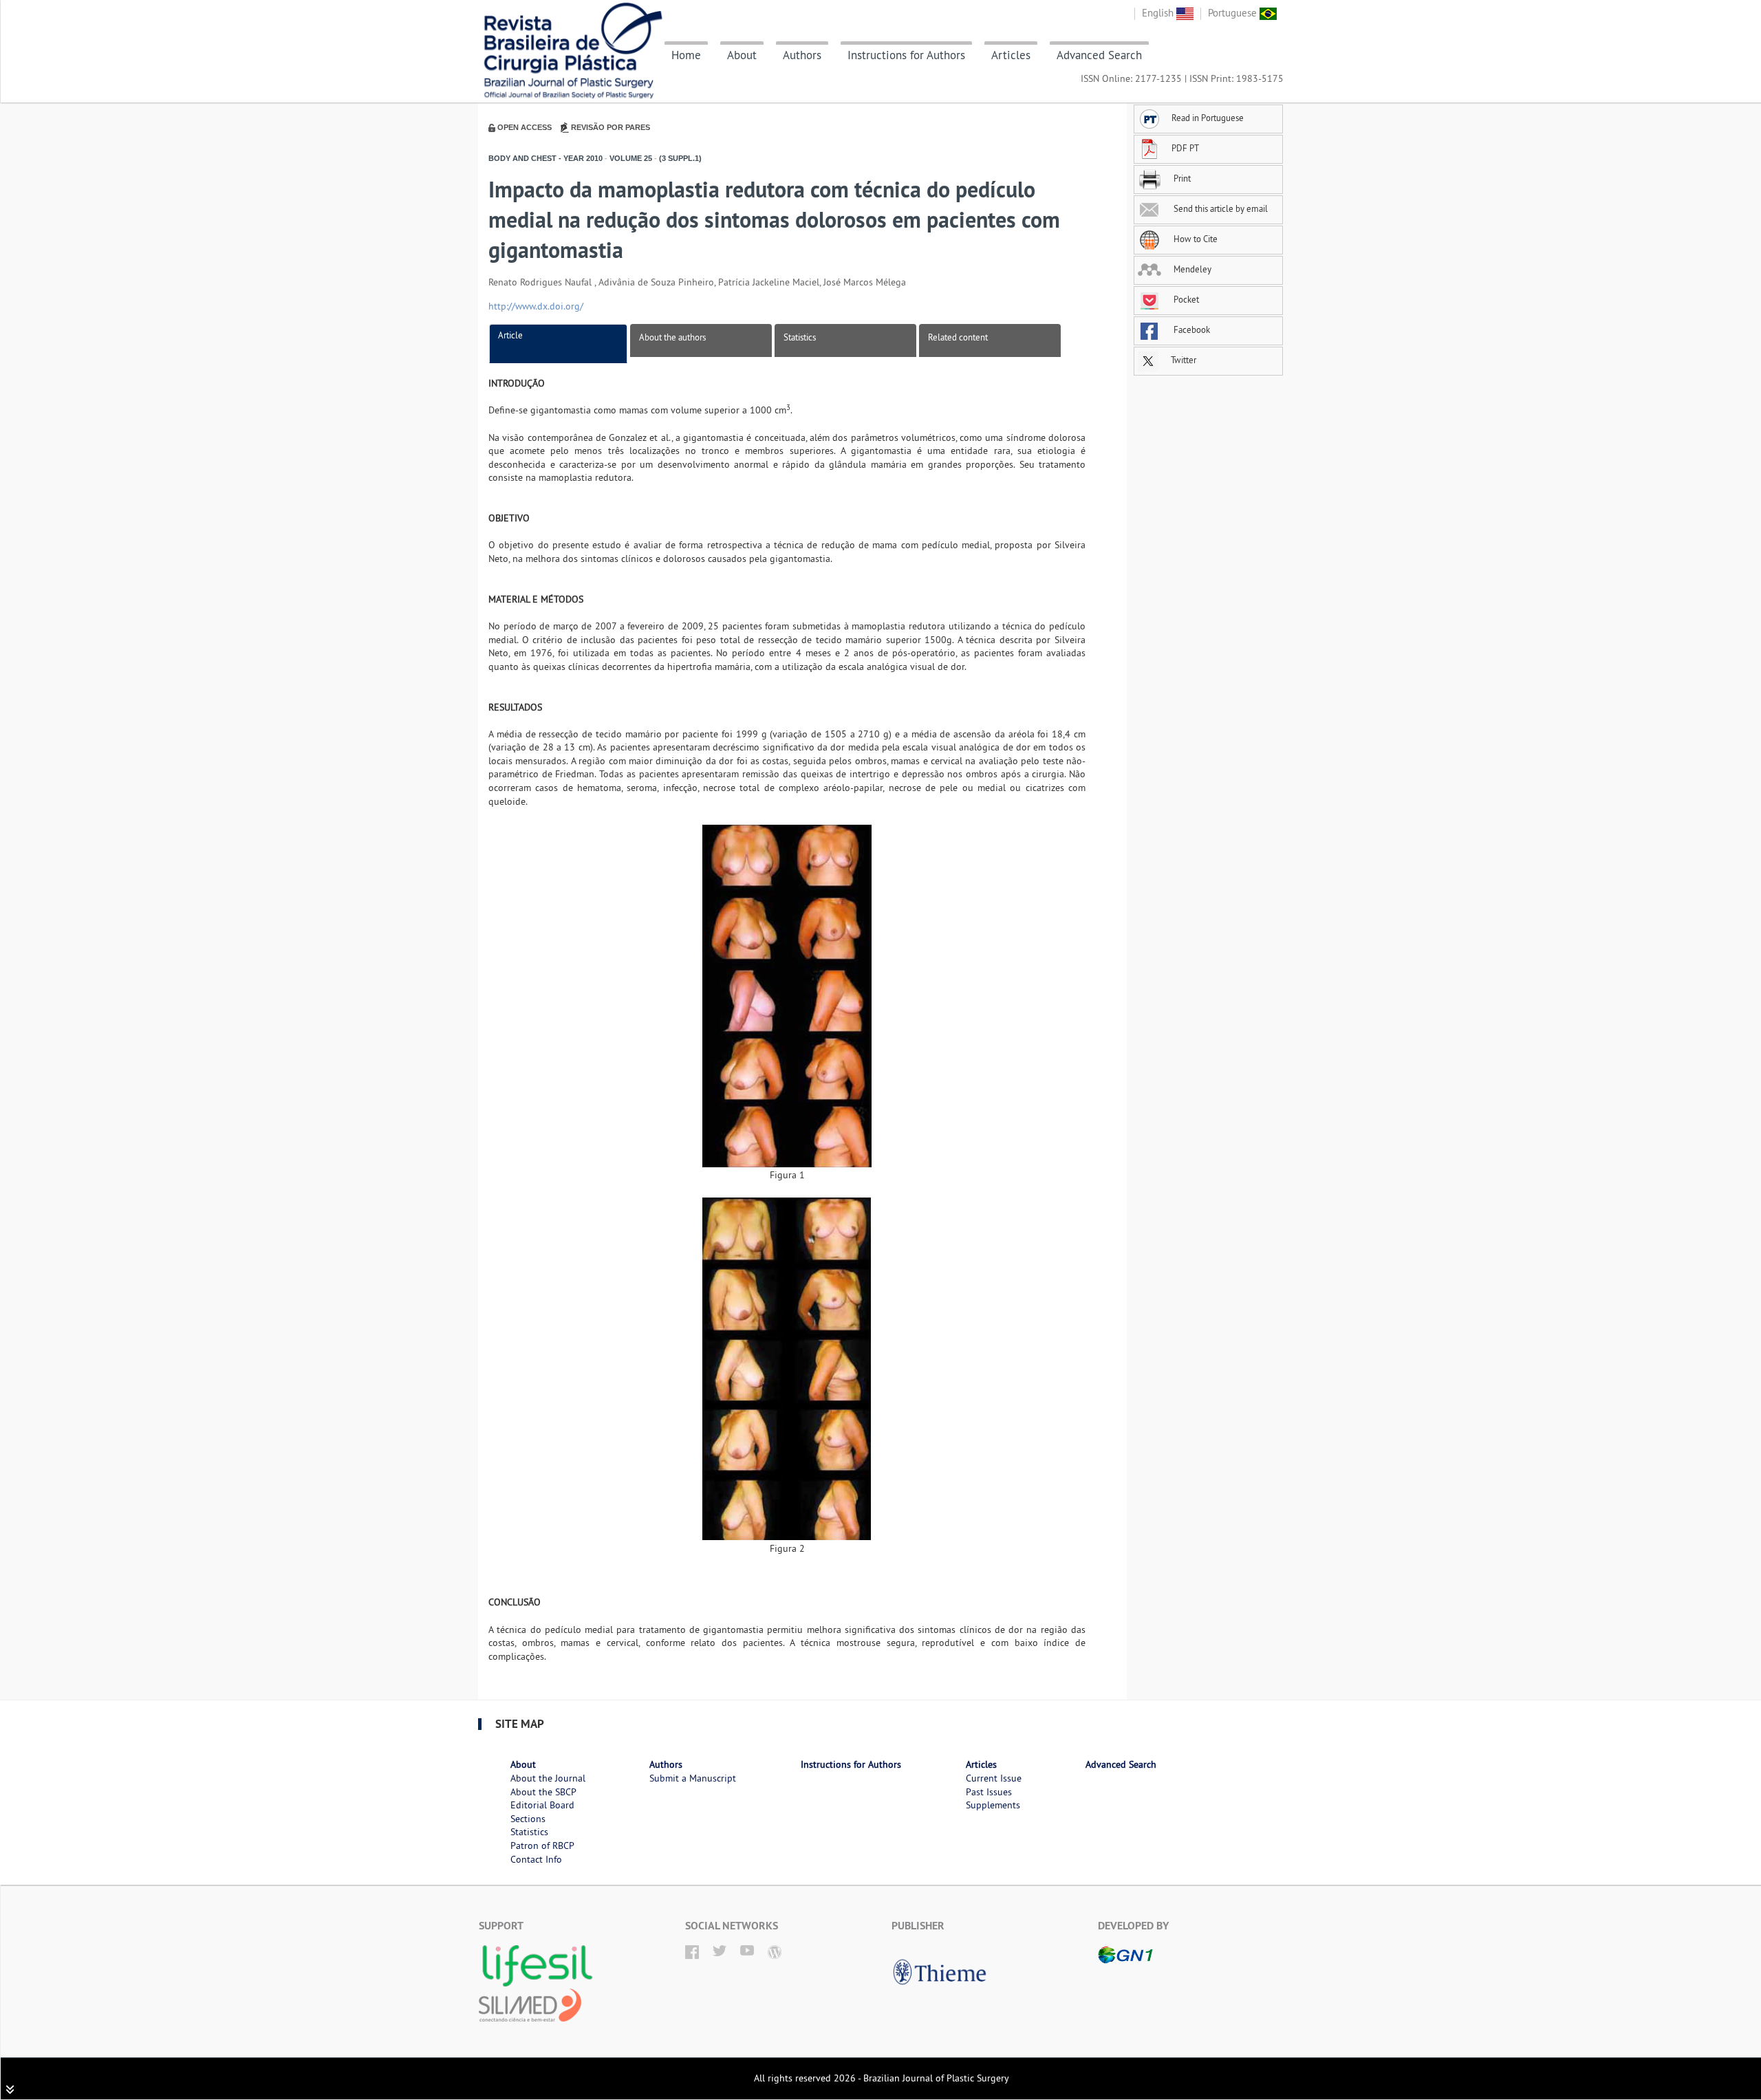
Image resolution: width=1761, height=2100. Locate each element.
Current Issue (994, 1778)
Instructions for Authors (906, 55)
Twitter (1182, 360)
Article (510, 335)
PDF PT (1185, 148)
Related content (958, 337)
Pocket (1185, 299)
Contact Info (536, 1859)
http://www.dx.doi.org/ (536, 306)
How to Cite (1195, 239)
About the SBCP (543, 1792)
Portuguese (1234, 13)
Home (686, 55)
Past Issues (989, 1792)
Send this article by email (1220, 208)
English (1159, 13)
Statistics (800, 337)
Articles (1011, 55)
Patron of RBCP (542, 1845)
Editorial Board (542, 1805)
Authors (802, 55)
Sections (528, 1819)
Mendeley (1191, 269)
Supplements (993, 1805)
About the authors (672, 337)
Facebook (1191, 329)
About (742, 55)
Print (1181, 178)
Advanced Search (1099, 55)
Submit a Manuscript (693, 1778)
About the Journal (548, 1778)
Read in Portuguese (1208, 118)
